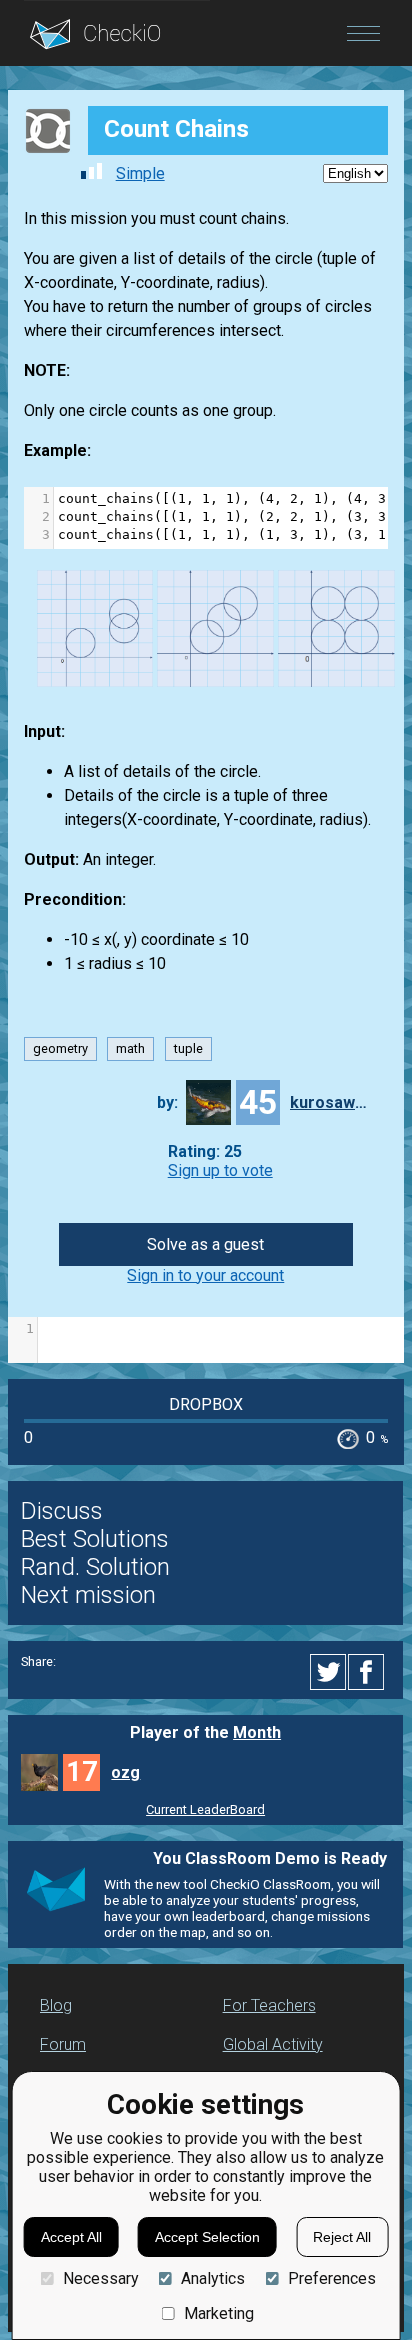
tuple (188, 1048)
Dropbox (206, 1404)
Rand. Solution (95, 1567)
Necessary (100, 2278)
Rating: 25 (205, 1151)
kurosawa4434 (330, 1102)
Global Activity (273, 2044)
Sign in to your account (205, 1275)
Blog (56, 2005)
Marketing (219, 2313)
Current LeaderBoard (205, 1809)
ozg (125, 1772)
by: (167, 1102)
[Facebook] (369, 1672)
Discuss (62, 1511)
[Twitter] (329, 1672)
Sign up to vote (220, 1170)
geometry (60, 1048)
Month (257, 1732)
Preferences (331, 2278)
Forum (63, 2044)
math (130, 1048)
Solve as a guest (205, 1244)
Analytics (213, 2278)
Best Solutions (95, 1539)
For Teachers (269, 2005)
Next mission (88, 1595)
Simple (140, 173)
